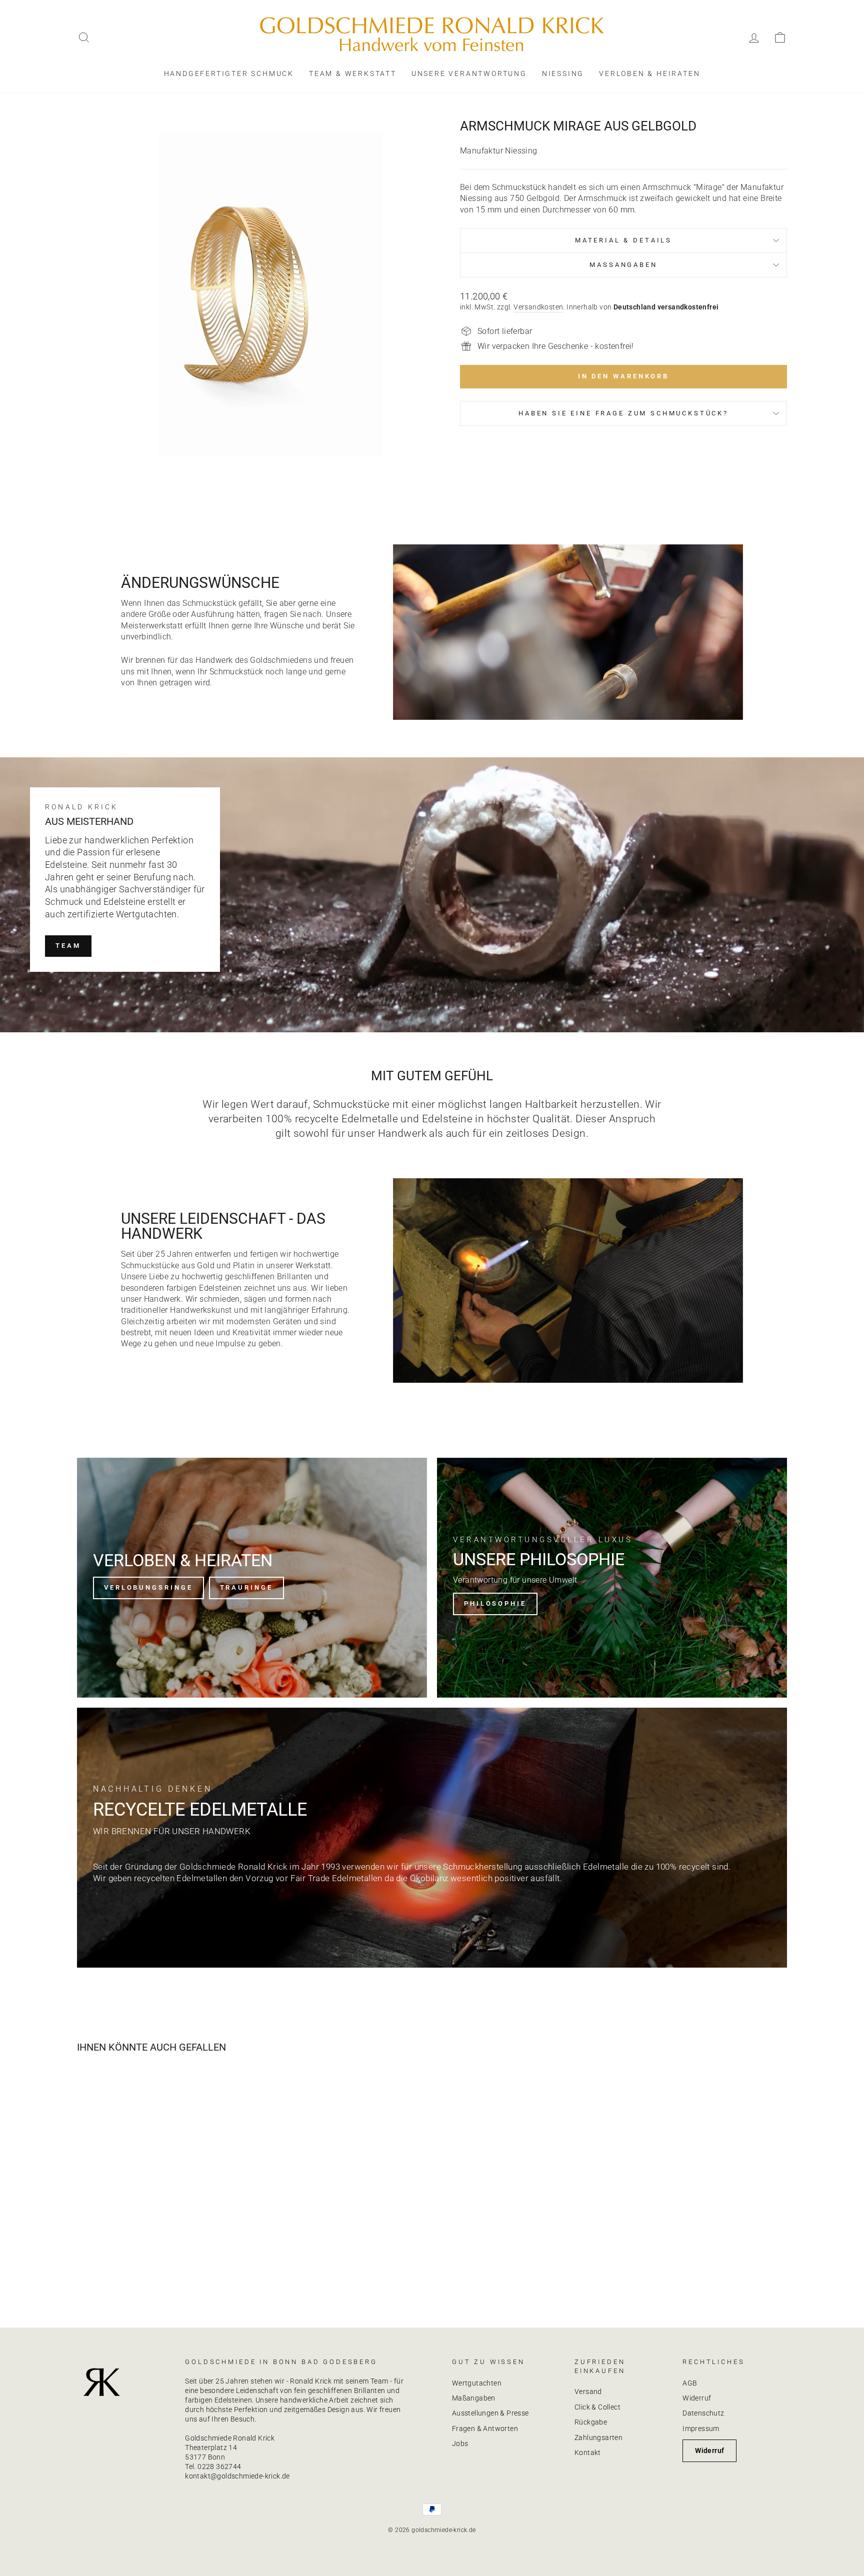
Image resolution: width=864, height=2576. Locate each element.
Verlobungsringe (148, 1587)
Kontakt (588, 2453)
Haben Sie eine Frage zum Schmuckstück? (623, 413)
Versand (588, 2392)
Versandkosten (538, 307)
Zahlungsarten (598, 2438)
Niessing (563, 73)
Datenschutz (703, 2413)
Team (68, 946)
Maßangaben (474, 2398)
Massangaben (623, 265)
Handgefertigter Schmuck (229, 73)
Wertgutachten (477, 2383)
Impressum (701, 2429)
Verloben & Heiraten (649, 73)
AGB (690, 2383)
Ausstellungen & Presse (490, 2413)
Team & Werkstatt (353, 73)
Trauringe (246, 1587)
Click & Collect (597, 2407)
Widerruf (697, 2398)
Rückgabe (591, 2422)
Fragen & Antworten (485, 2429)
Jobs (460, 2444)
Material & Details (623, 240)
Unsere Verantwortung (469, 73)
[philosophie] (612, 1578)
